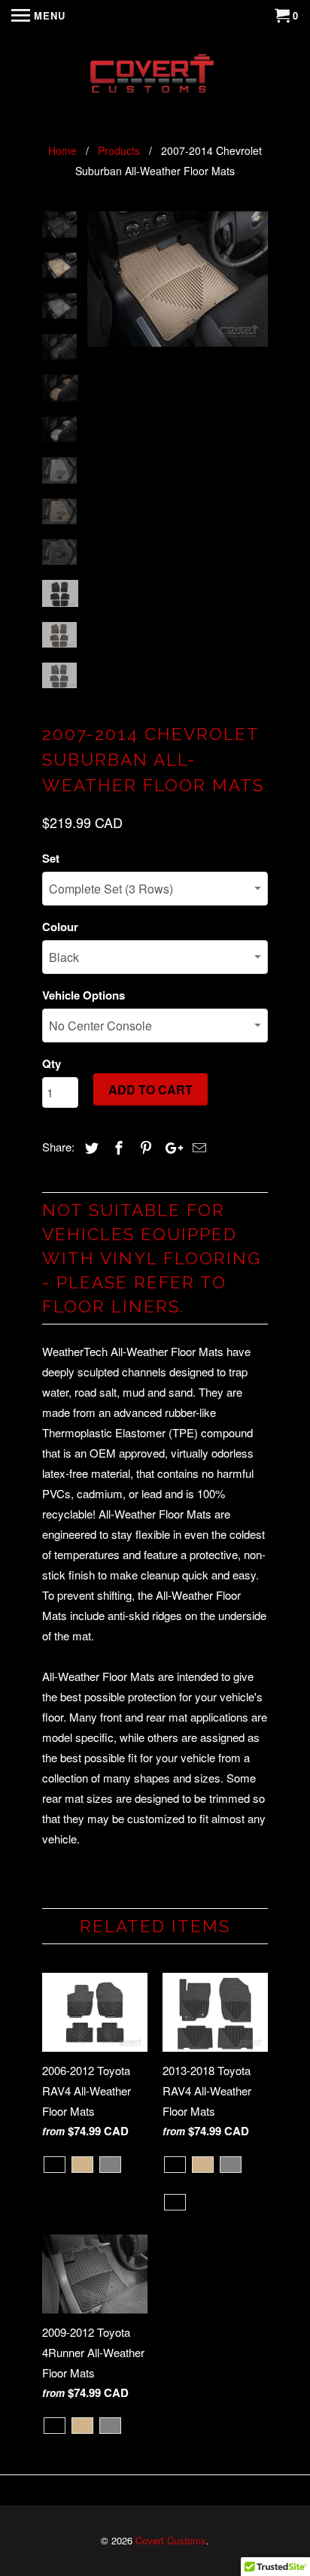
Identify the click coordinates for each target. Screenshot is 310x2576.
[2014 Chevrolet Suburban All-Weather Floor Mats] (178, 279)
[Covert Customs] (155, 76)
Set (51, 858)
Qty (52, 1063)
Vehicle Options (84, 995)
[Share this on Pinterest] (144, 1147)
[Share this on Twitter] (90, 1147)
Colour (60, 927)
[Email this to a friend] (197, 1147)
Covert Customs (171, 2540)
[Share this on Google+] (170, 1147)
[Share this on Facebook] (117, 1147)
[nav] (38, 15)
